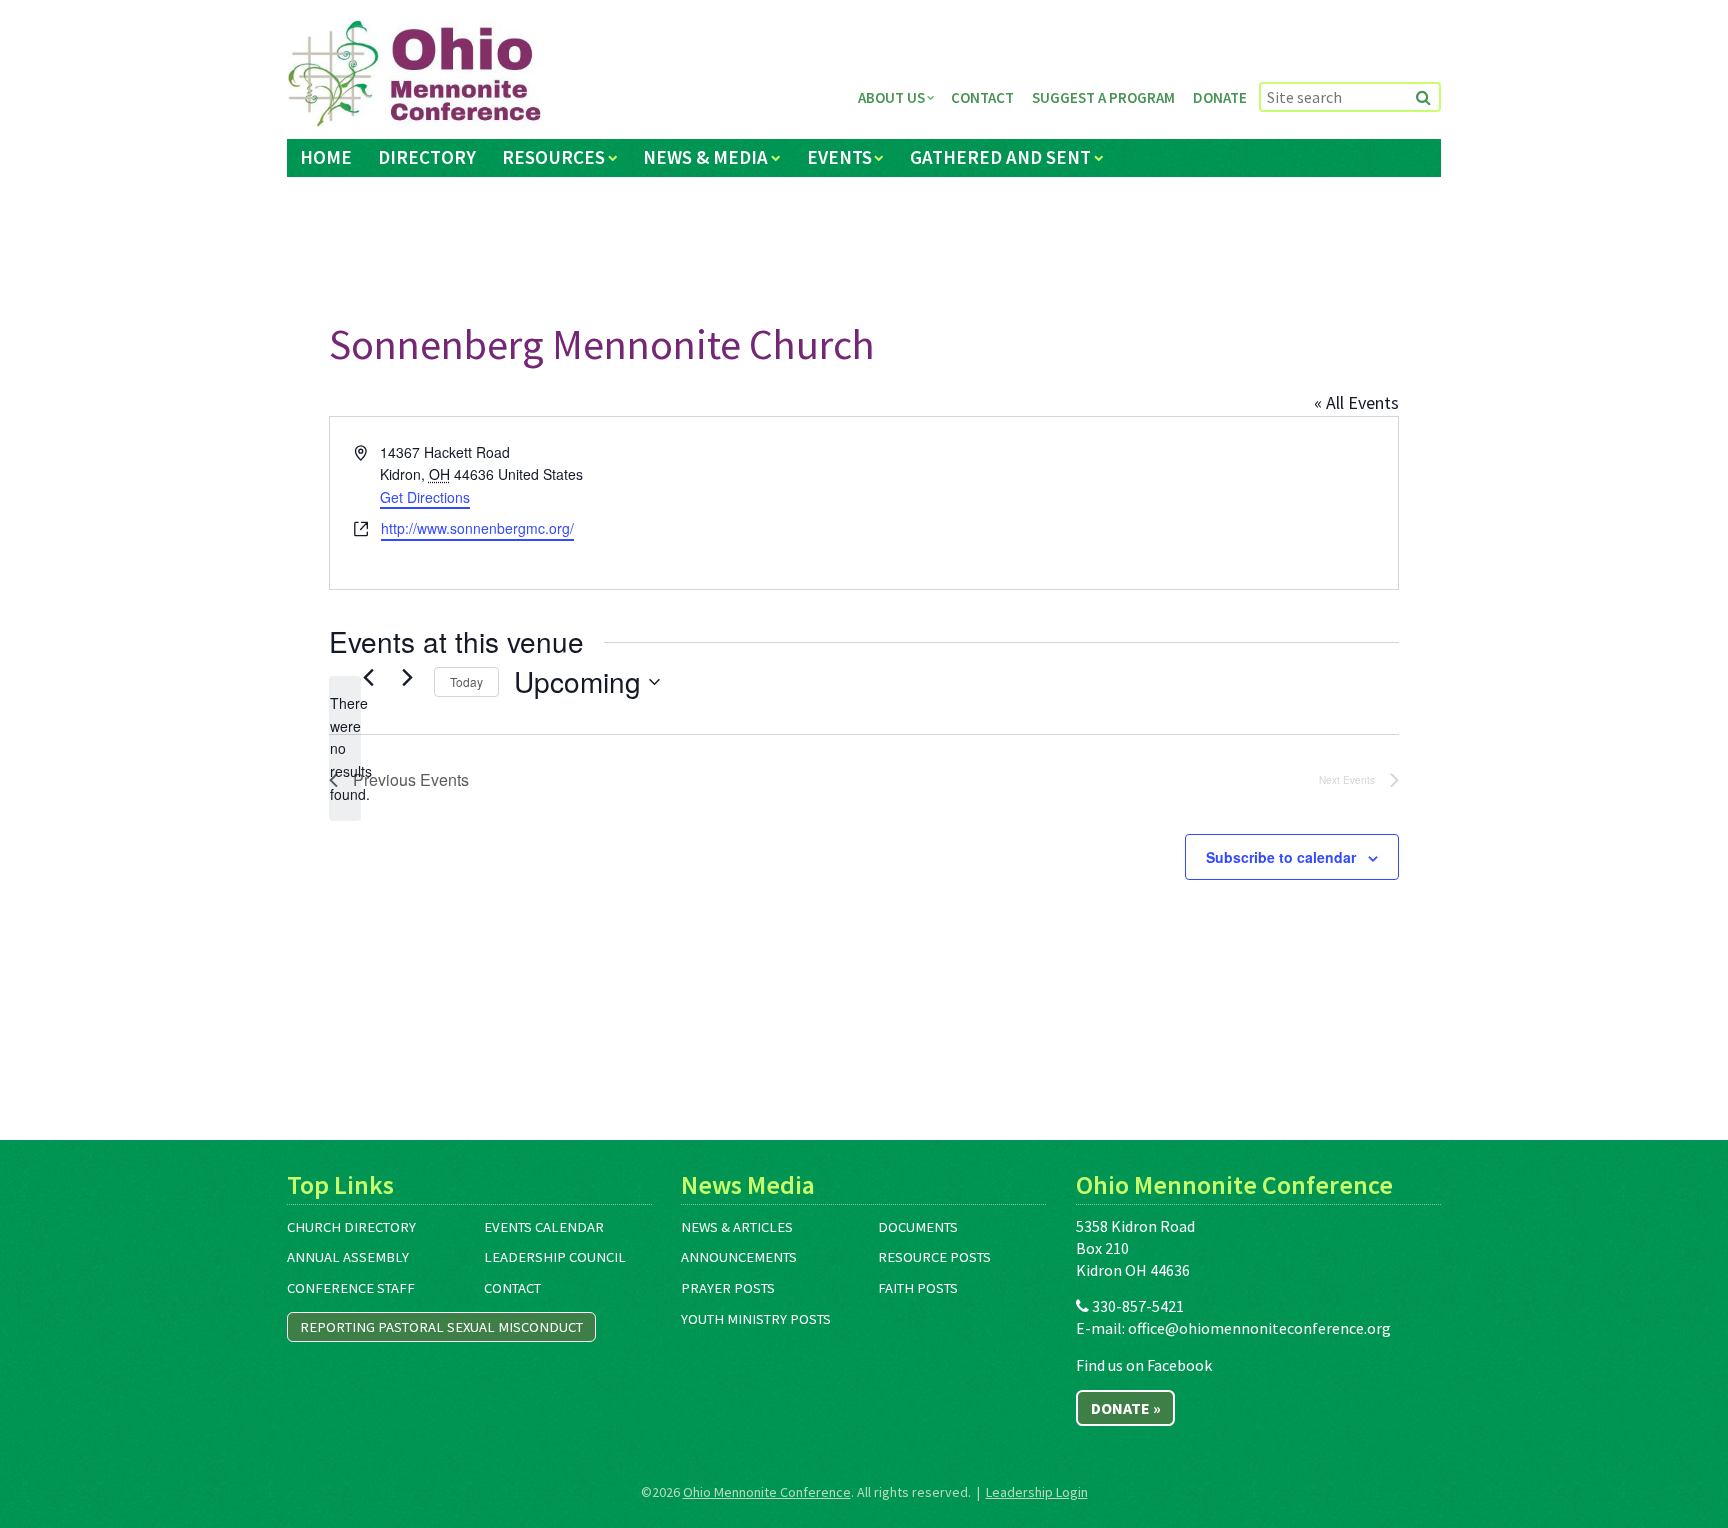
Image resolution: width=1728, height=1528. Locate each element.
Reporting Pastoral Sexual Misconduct (441, 1327)
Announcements (739, 1257)
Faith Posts (918, 1288)
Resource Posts (934, 1257)
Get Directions (425, 497)
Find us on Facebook (1144, 1365)
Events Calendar (544, 1227)
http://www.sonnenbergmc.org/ (477, 528)
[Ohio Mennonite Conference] (414, 74)
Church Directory (351, 1227)
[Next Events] (407, 677)
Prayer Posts (728, 1288)
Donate (1220, 97)
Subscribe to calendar (1281, 857)
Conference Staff (351, 1288)
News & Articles (737, 1227)
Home (326, 157)
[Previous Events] (368, 677)
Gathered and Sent (1000, 157)
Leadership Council (555, 1257)
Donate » (1126, 1408)
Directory (427, 157)
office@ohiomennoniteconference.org (1259, 1328)
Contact (982, 97)
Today (466, 681)
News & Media (705, 157)
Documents (918, 1227)
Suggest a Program (1103, 97)
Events (839, 157)
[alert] (345, 748)
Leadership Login (1037, 1492)
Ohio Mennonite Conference (767, 1492)
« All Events (1356, 402)
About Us (891, 97)
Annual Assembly (348, 1257)
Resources (553, 157)
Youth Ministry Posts (756, 1319)
